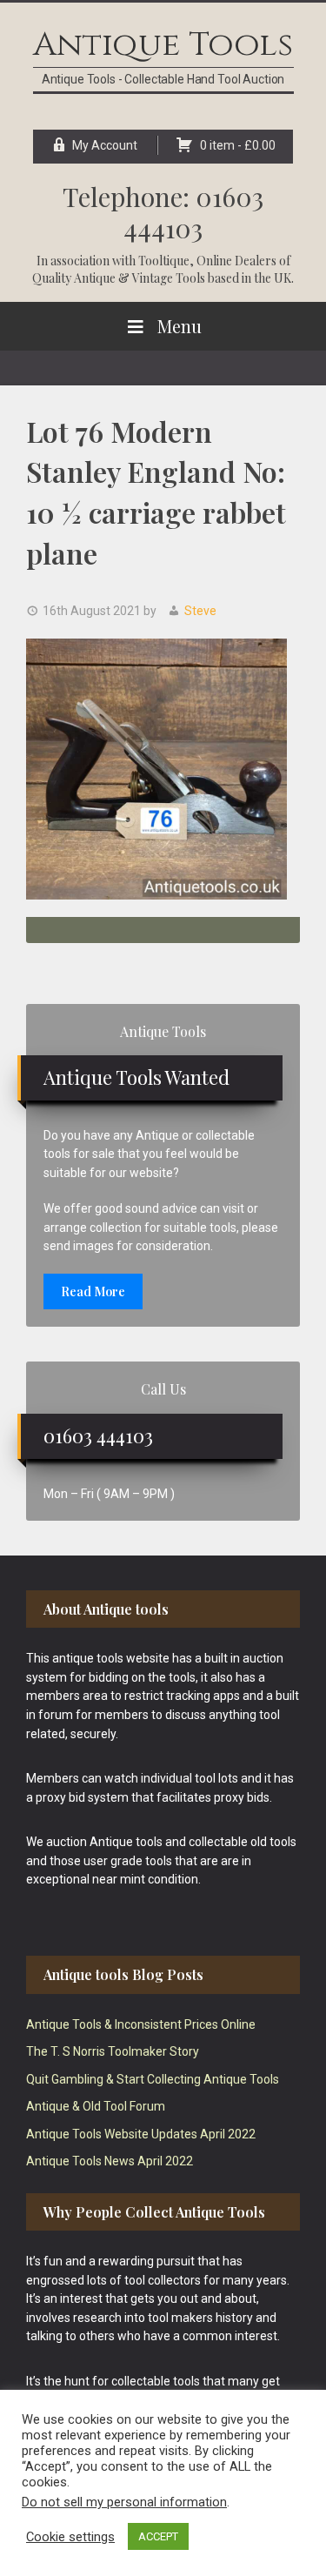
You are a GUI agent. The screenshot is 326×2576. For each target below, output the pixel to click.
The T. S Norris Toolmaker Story (113, 2051)
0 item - (238, 145)
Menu (180, 326)
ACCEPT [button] (158, 2536)
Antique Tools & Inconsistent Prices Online (141, 2024)
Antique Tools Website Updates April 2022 (141, 2134)
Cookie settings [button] (70, 2537)
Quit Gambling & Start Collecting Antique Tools (153, 2079)
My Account (105, 145)
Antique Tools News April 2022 (110, 2161)
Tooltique (164, 261)
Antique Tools (163, 45)
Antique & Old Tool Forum (96, 2106)
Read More (93, 1291)
